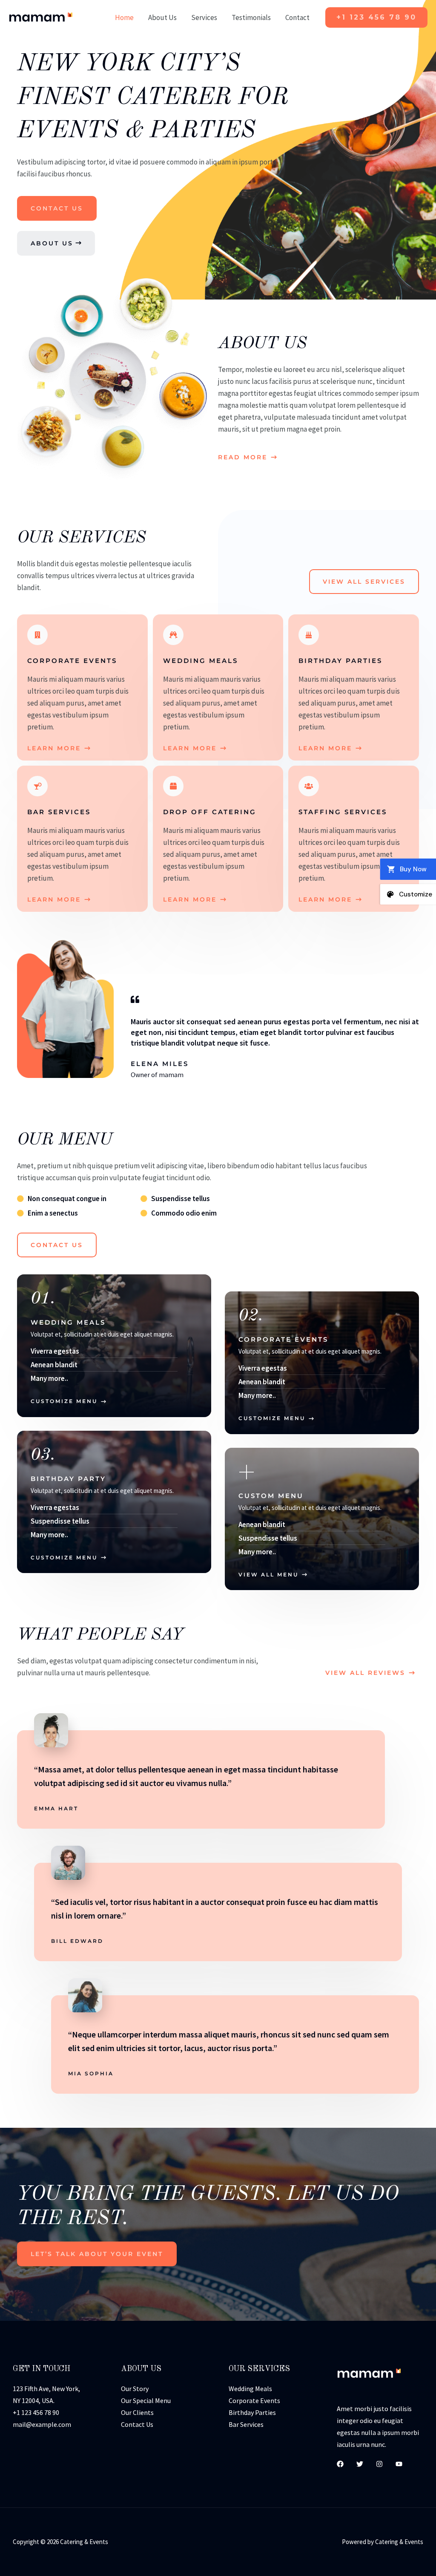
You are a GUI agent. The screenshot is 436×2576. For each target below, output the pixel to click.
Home (124, 17)
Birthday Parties (252, 2412)
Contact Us (137, 2424)
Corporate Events (254, 2400)
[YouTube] (399, 2464)
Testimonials (251, 17)
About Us (162, 17)
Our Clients (137, 2412)
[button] (376, 17)
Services (204, 17)
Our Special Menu (146, 2400)
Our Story (135, 2389)
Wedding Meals (250, 2389)
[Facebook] (340, 2464)
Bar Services (246, 2424)
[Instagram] (379, 2464)
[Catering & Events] (40, 17)
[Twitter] (360, 2464)
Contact (297, 17)
